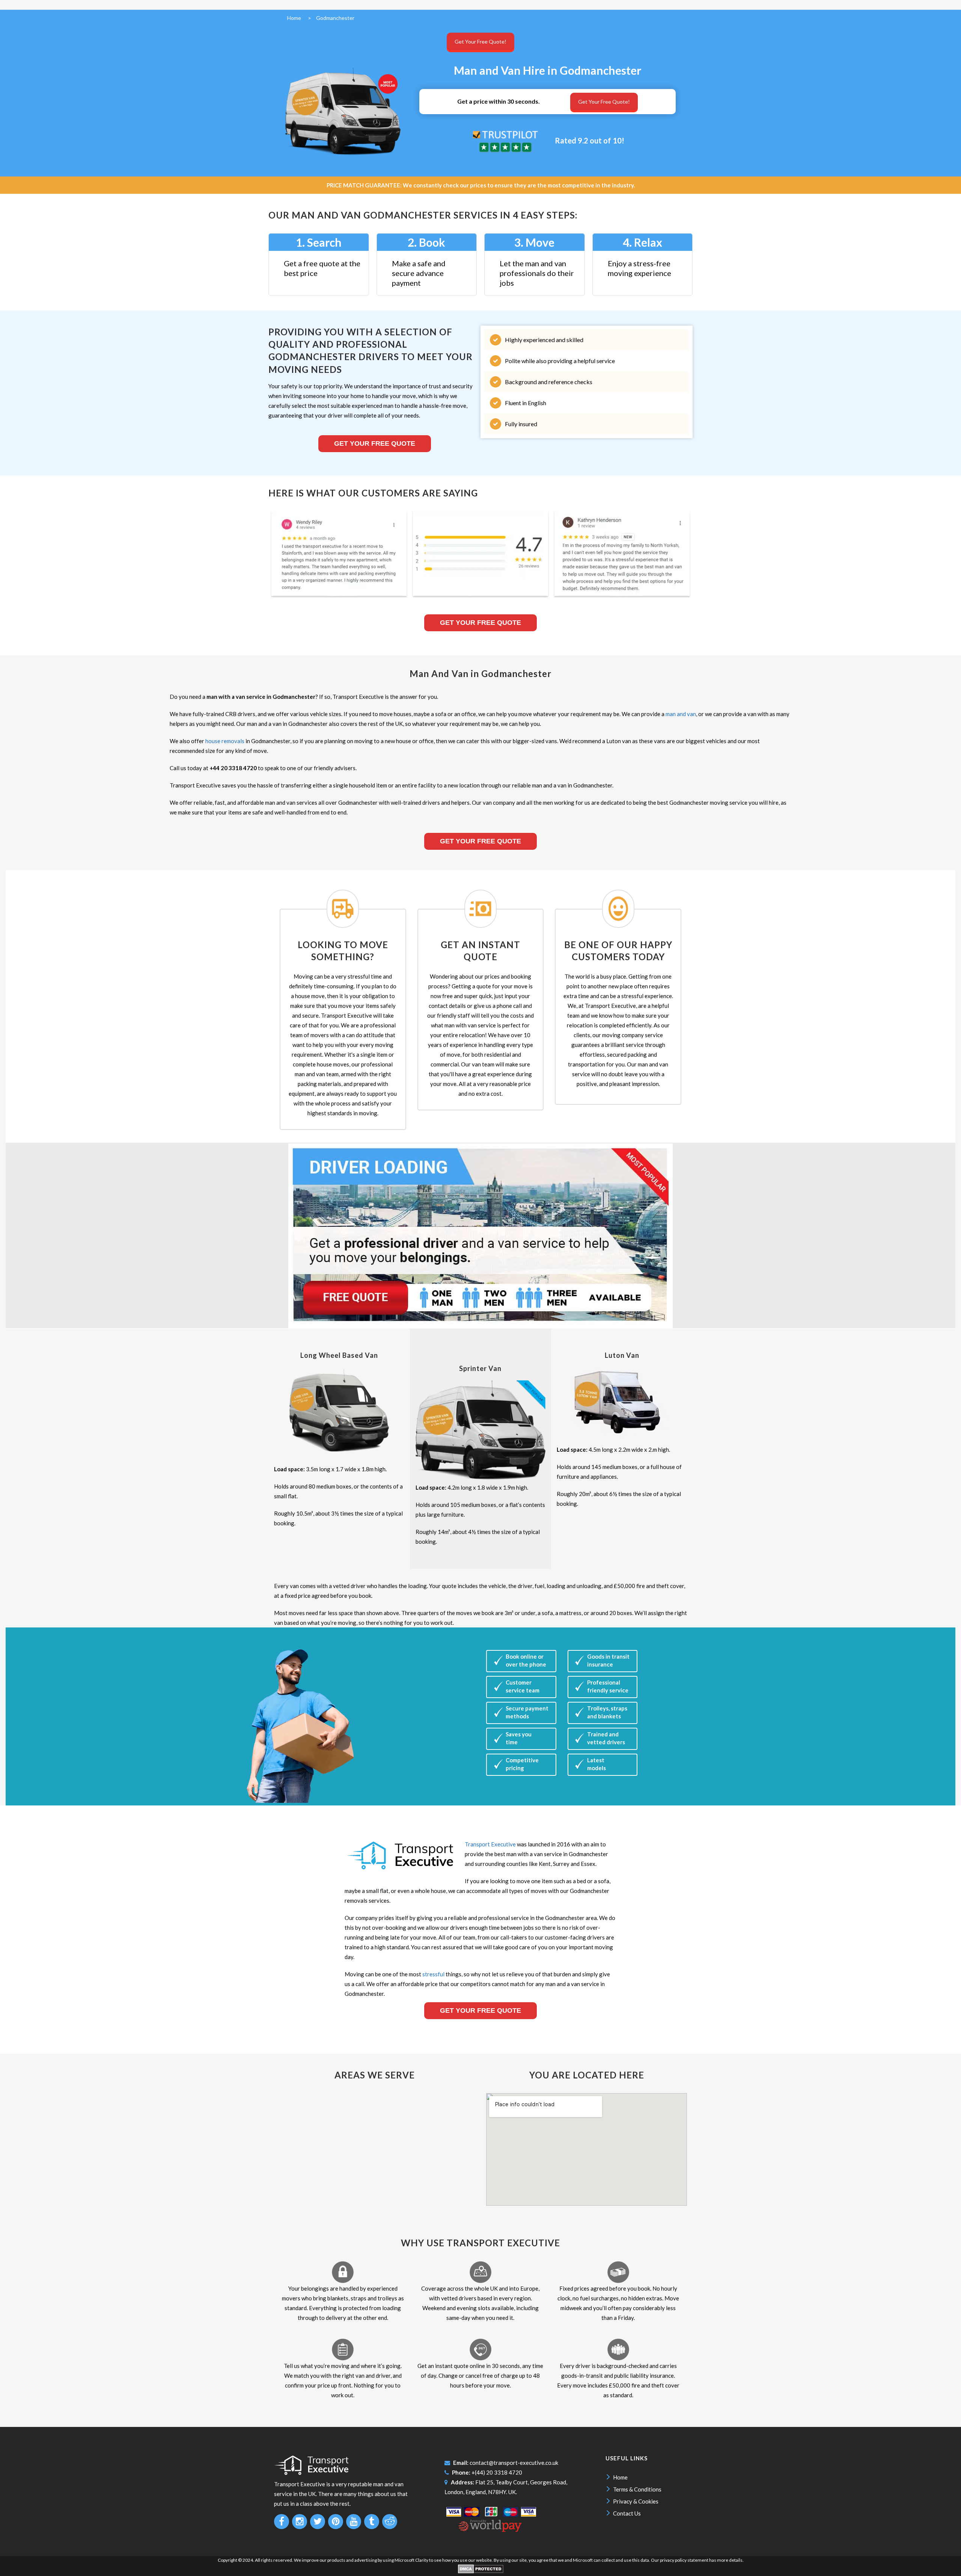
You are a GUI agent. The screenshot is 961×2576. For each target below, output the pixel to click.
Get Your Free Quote (375, 443)
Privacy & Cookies (636, 2501)
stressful (433, 1974)
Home (620, 2477)
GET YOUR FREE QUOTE (480, 841)
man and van (681, 714)
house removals (225, 741)
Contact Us (627, 2513)
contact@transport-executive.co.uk (514, 2463)
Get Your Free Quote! (480, 41)
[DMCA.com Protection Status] (481, 2572)
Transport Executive (490, 1844)
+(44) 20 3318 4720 (497, 2472)
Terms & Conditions (637, 2489)
